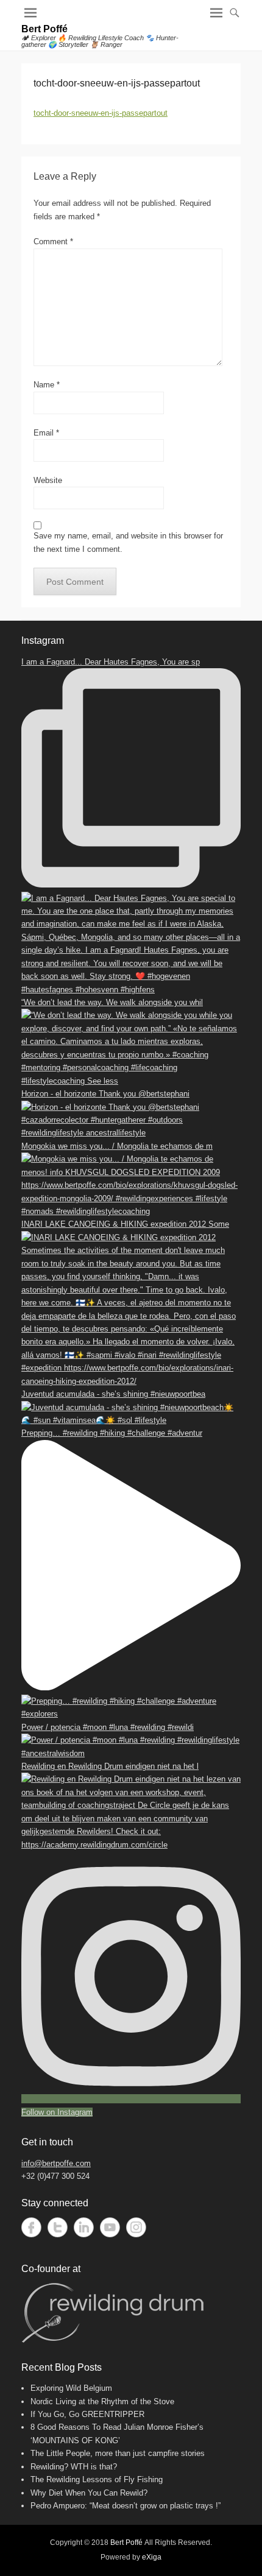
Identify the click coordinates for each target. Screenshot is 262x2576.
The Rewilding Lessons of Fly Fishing (97, 2479)
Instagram (136, 2227)
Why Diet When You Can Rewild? (89, 2493)
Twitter (58, 2227)
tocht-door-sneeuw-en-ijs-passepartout (101, 113)
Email (46, 433)
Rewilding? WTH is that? (74, 2467)
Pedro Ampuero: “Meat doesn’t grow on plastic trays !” (126, 2506)
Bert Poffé (44, 29)
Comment (53, 242)
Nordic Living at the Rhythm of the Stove (102, 2401)
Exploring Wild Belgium (71, 2388)
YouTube (110, 2227)
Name (47, 385)
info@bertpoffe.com (56, 2163)
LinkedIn (84, 2227)
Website (48, 480)
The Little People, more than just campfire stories (118, 2453)
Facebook (31, 2227)
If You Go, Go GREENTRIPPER (87, 2414)
